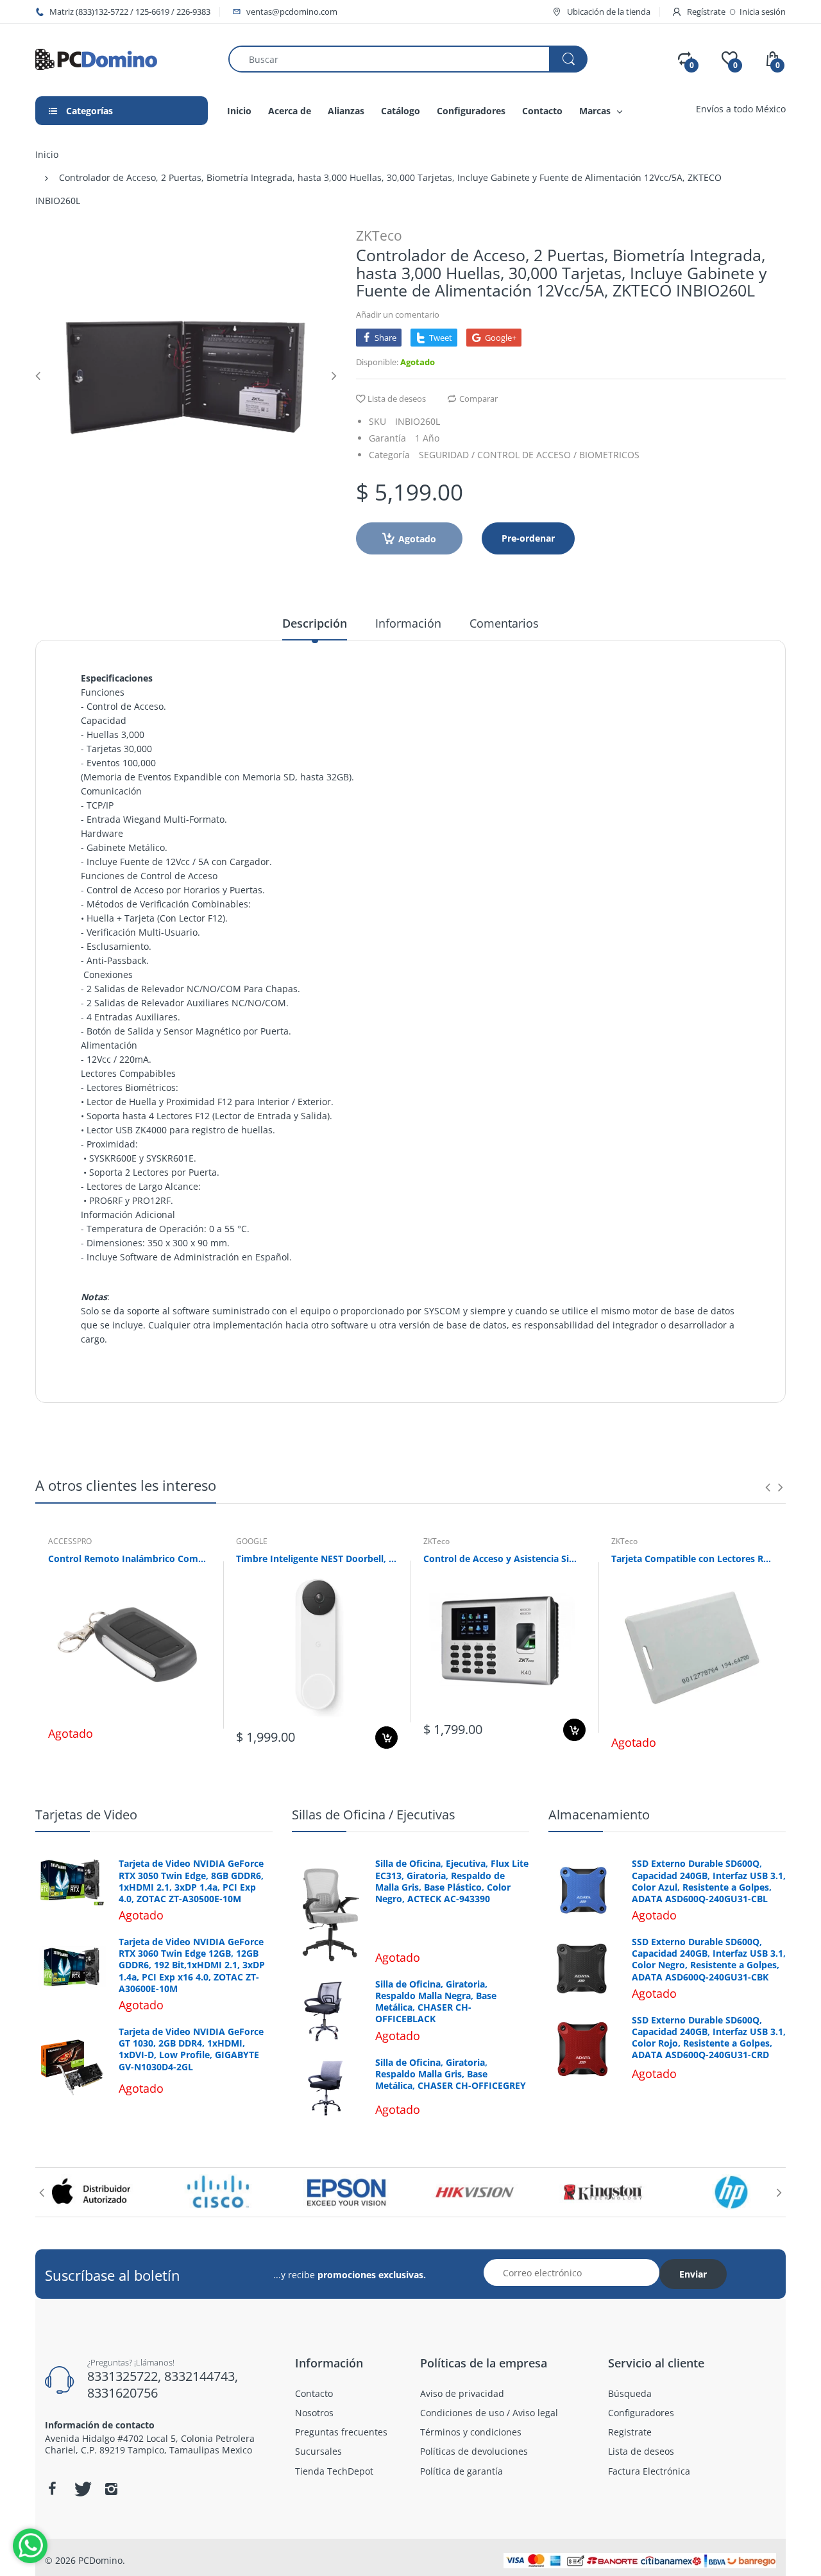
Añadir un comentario (398, 314)
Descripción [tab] (315, 623)
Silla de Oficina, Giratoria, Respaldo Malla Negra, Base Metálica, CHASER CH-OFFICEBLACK (436, 2002)
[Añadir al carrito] (386, 1738)
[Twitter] (81, 2489)
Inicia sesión (763, 12)
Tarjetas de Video (86, 1815)
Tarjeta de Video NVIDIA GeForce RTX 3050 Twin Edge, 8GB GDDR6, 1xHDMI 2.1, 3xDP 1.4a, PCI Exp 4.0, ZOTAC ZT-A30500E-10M (191, 1881)
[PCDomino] (96, 58)
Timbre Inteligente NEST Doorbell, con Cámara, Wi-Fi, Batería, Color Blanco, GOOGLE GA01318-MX (317, 1558)
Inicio (47, 154)
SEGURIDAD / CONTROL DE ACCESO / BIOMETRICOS (529, 455)
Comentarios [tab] (504, 623)
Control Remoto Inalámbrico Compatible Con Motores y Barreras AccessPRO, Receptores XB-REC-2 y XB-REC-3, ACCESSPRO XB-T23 (129, 1558)
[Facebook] (52, 2489)
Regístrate (706, 12)
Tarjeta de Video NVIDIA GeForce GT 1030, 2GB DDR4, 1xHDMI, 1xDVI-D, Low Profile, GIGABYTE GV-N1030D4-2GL (191, 2049)
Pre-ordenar (528, 538)
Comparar (478, 399)
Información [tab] (408, 623)
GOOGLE (252, 1541)
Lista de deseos (397, 399)
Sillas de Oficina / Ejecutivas (374, 1815)
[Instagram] (111, 2489)
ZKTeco (379, 236)
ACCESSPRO (70, 1541)
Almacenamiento (599, 1815)
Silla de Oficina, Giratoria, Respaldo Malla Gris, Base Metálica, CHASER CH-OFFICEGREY (451, 2074)
